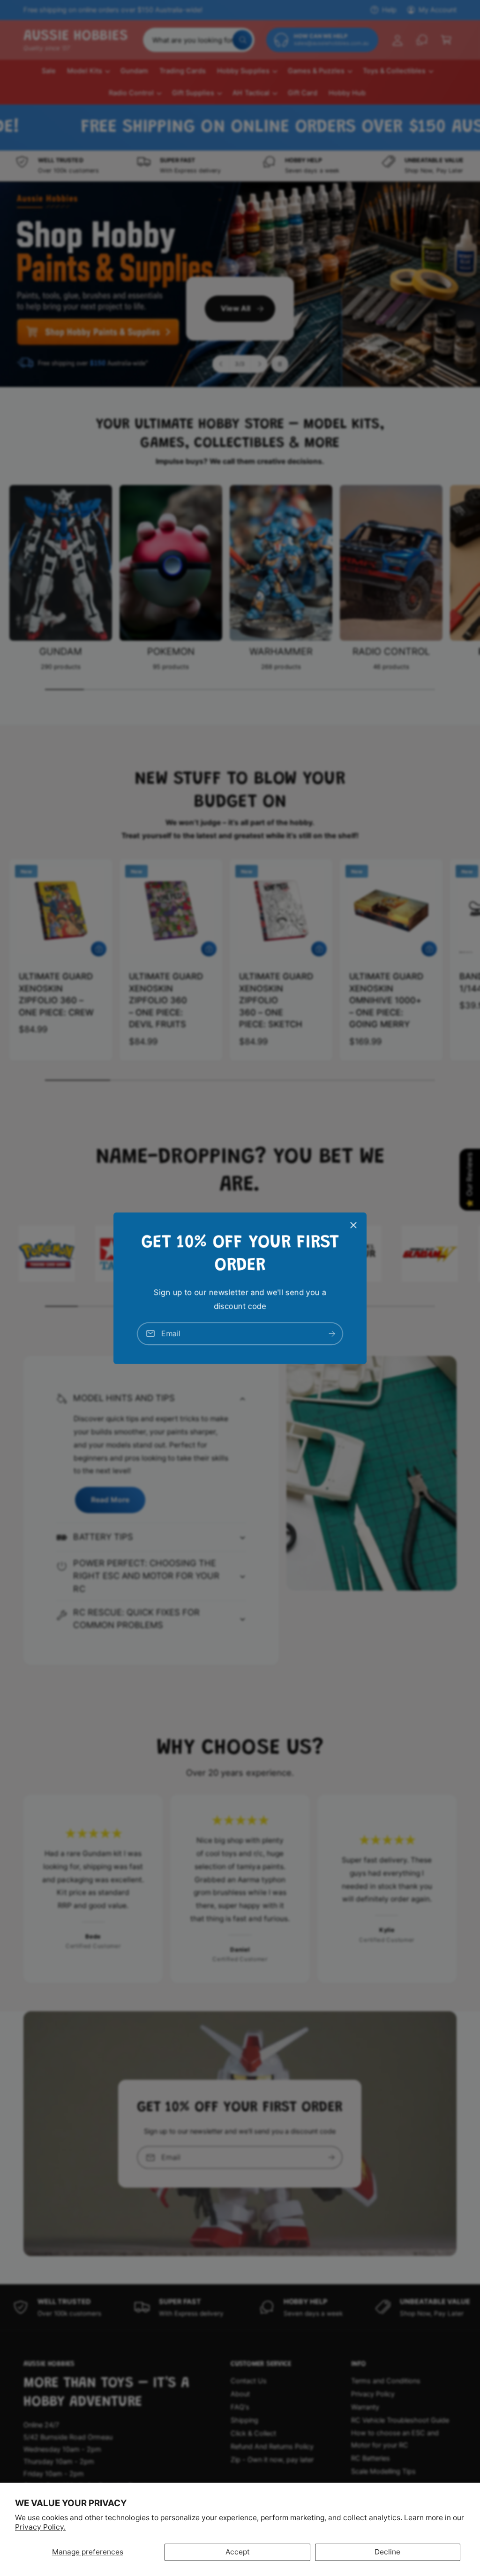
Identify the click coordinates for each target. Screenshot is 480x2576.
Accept (238, 2552)
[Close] (353, 1225)
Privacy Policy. (40, 2527)
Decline (387, 2552)
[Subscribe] (332, 1333)
